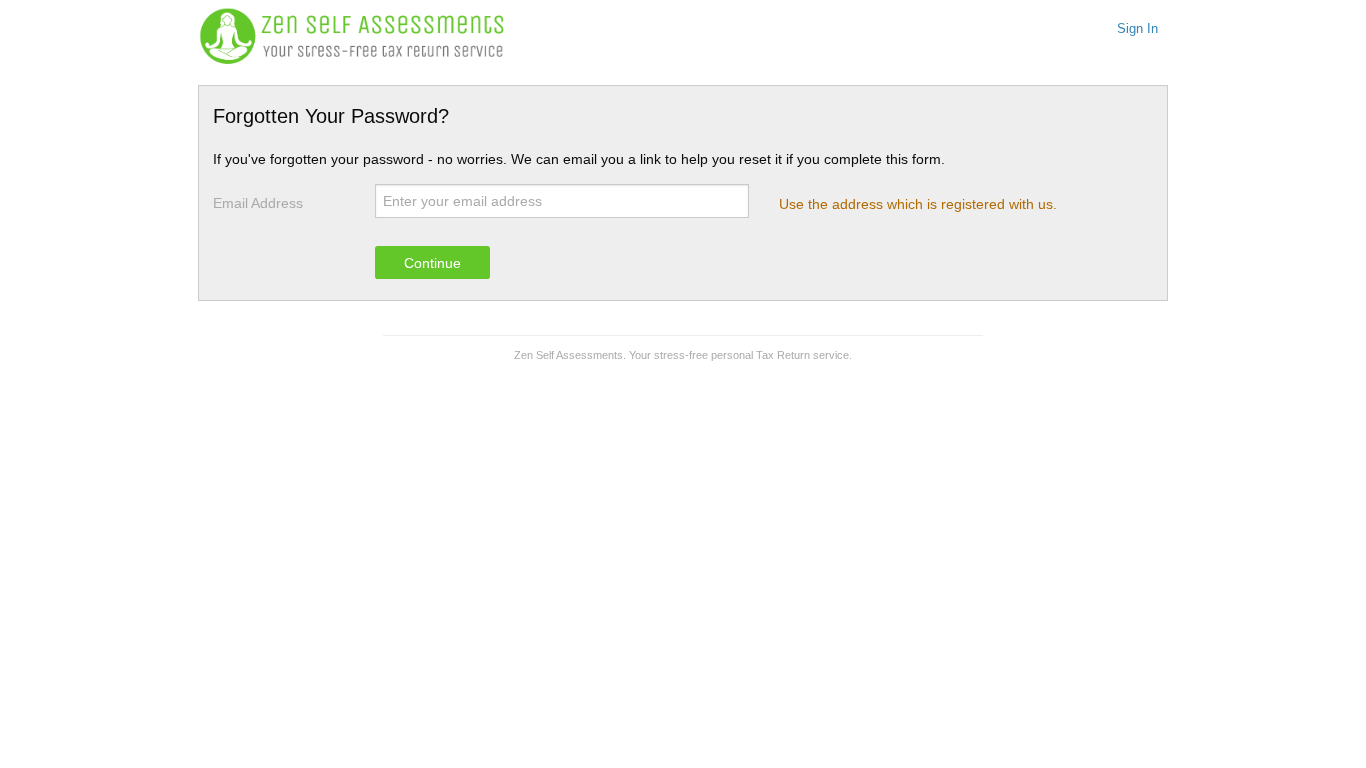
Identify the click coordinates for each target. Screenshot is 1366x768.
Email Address (258, 203)
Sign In (1137, 29)
